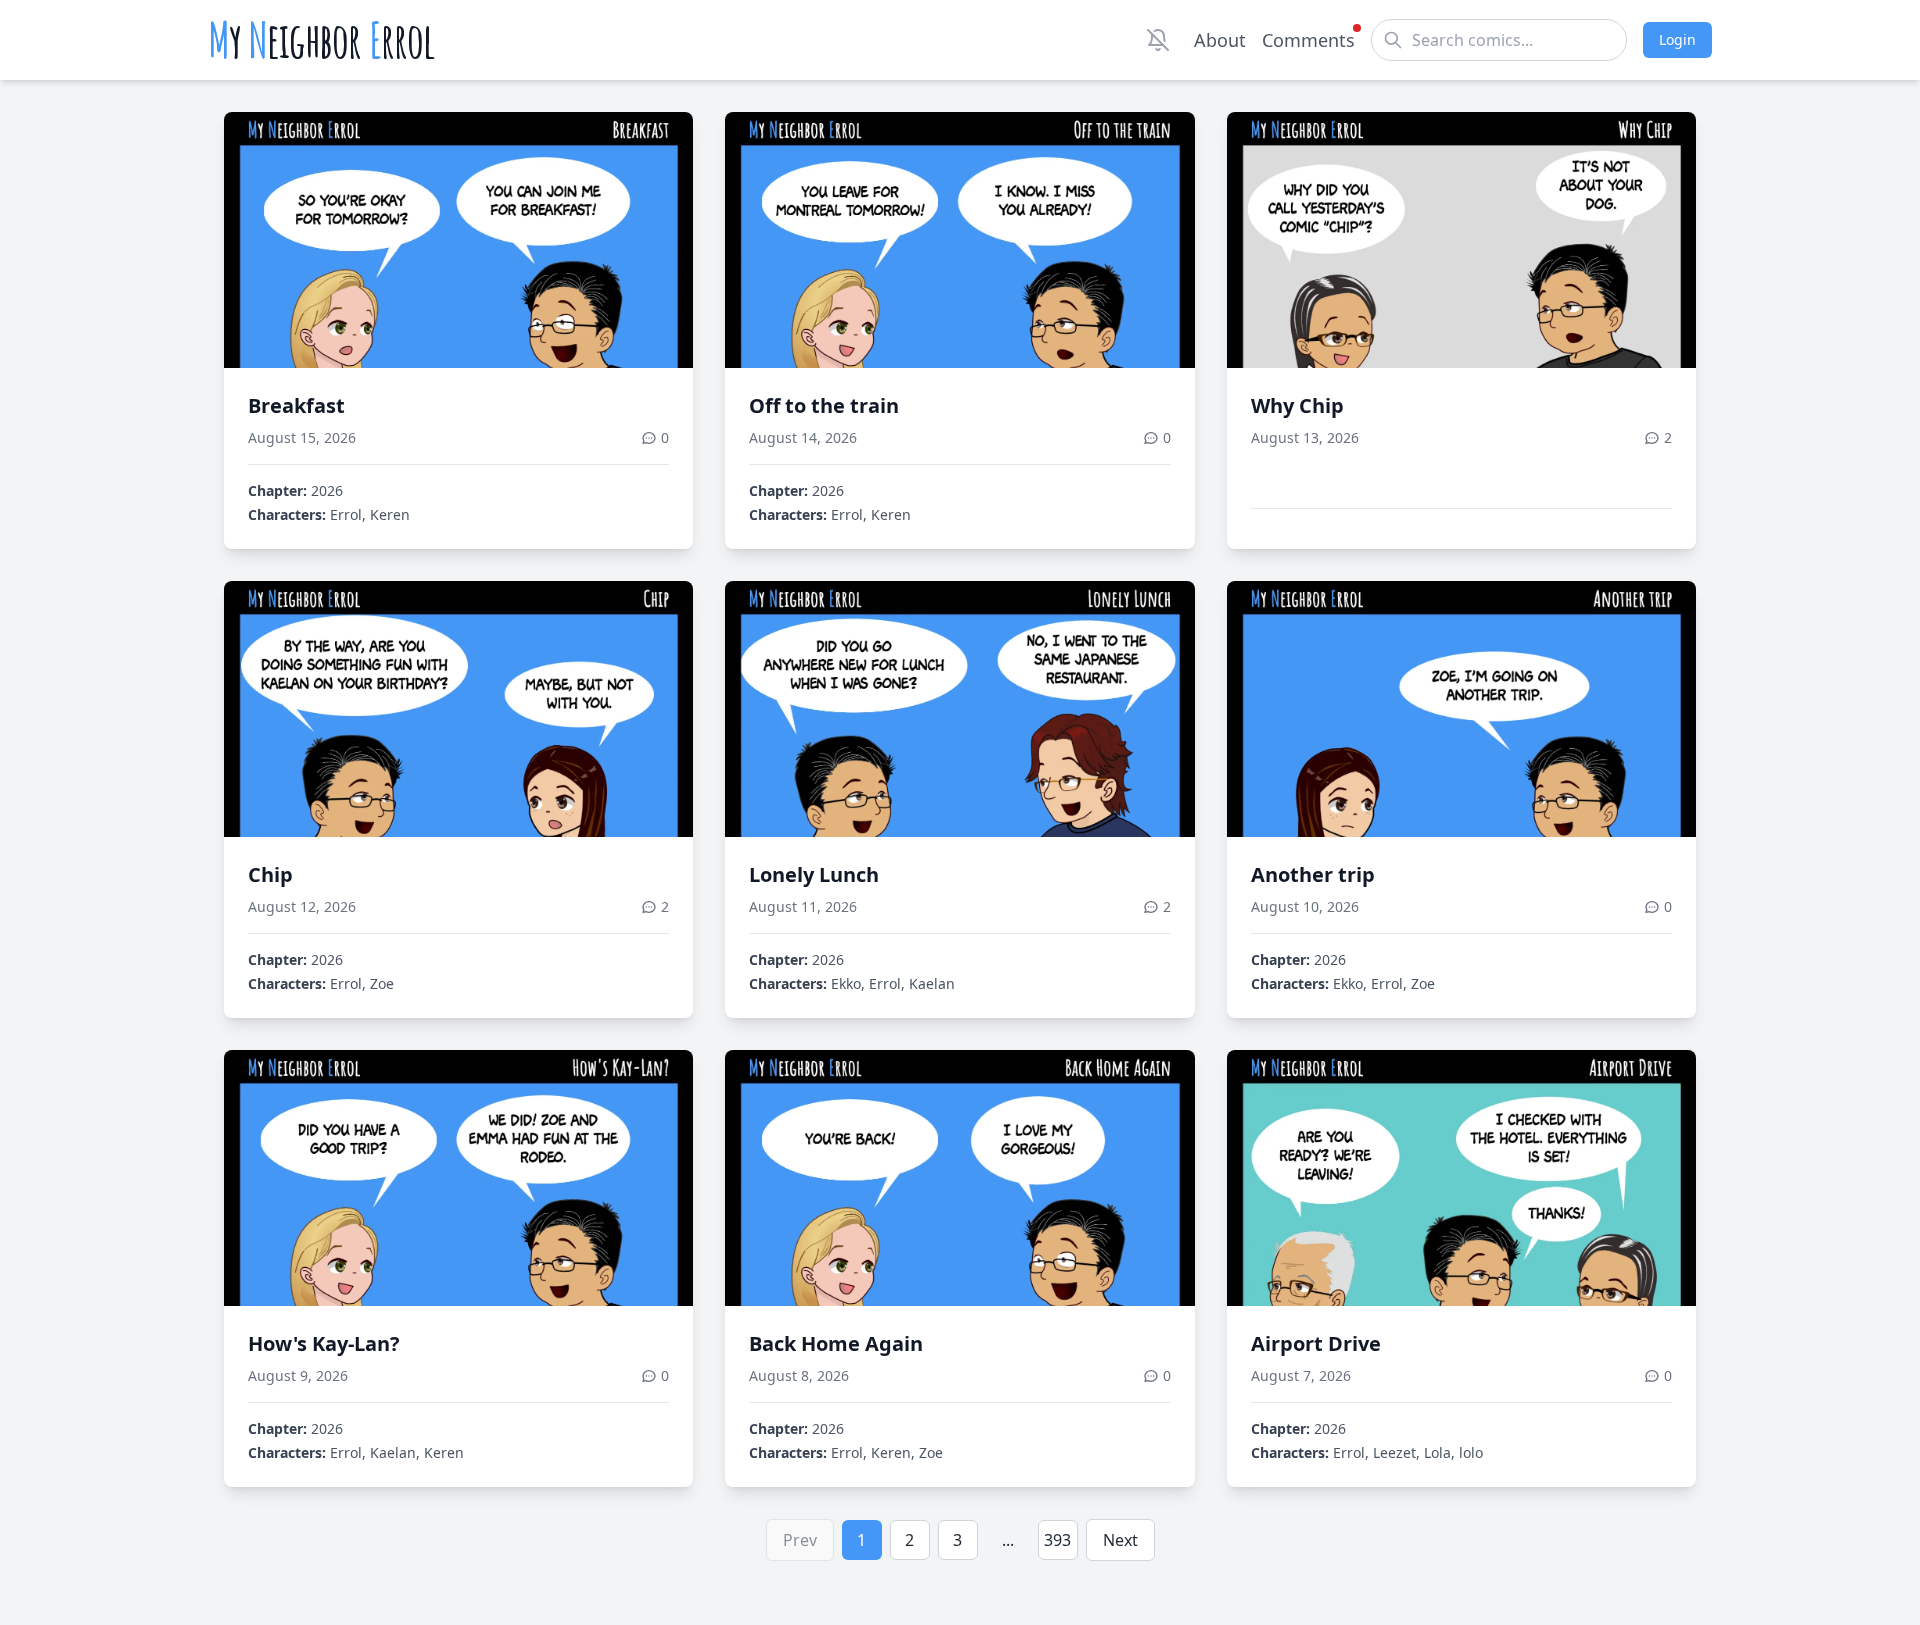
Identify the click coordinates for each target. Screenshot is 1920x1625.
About (1220, 40)
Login (1677, 39)
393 (1057, 1540)
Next (1120, 1540)
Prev (800, 1540)
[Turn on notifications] (1158, 40)
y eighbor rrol (321, 40)
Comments (1308, 40)
